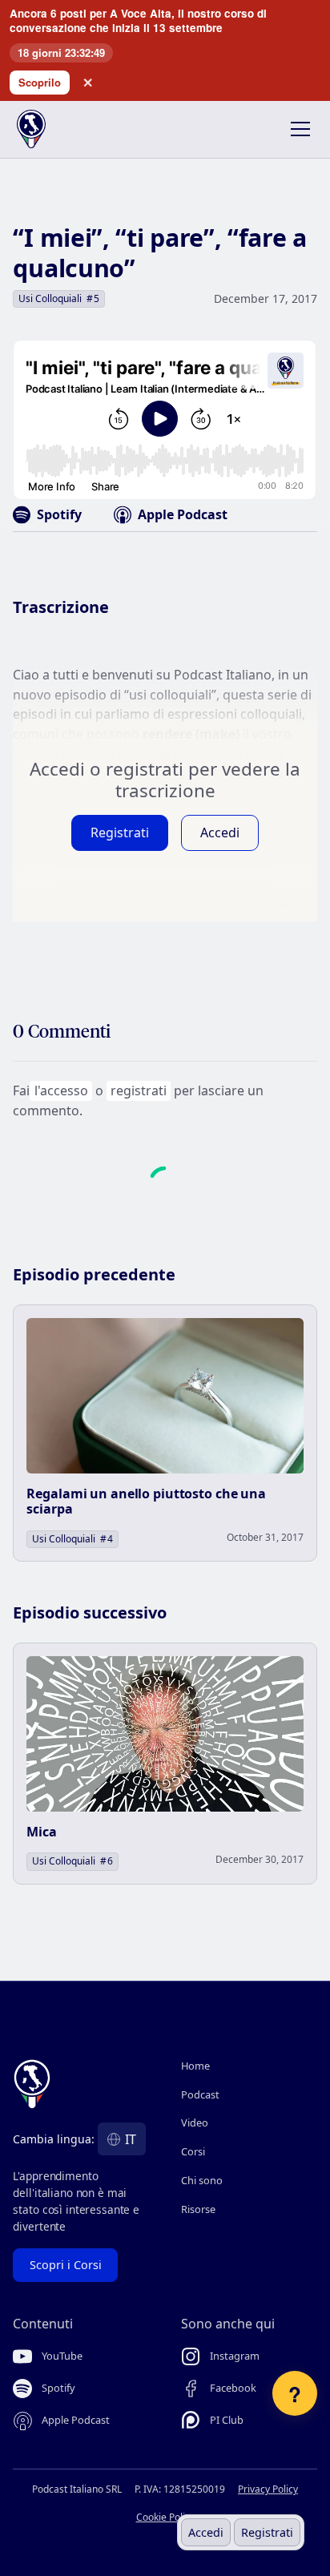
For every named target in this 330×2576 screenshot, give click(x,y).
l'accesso (61, 1090)
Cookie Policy (165, 2517)
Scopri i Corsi (66, 2265)
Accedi (206, 2532)
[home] (45, 129)
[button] (297, 129)
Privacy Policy (268, 2489)
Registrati (267, 2532)
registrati (139, 1090)
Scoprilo (40, 82)
